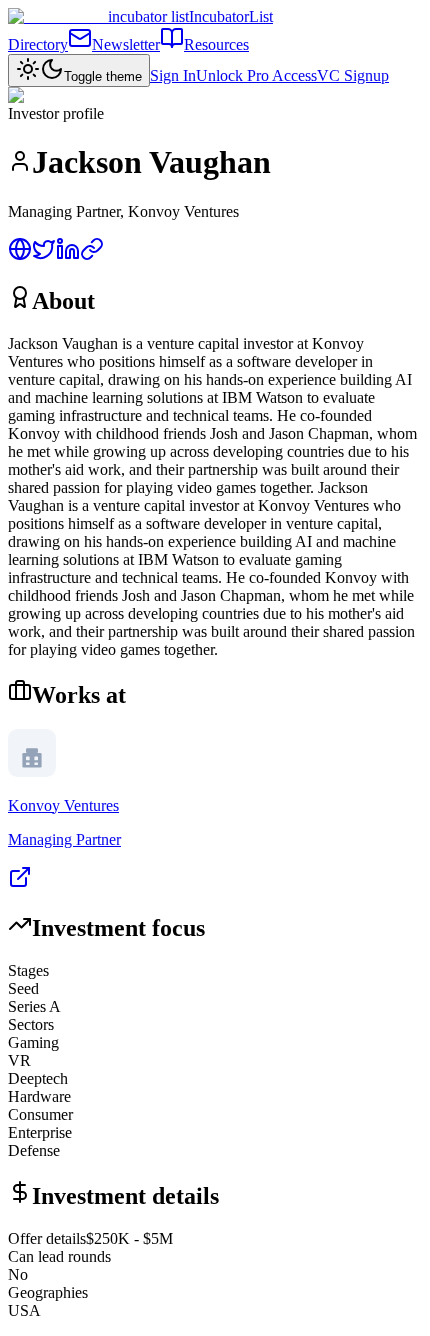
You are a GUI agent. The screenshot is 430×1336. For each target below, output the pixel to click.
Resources (216, 44)
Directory (38, 44)
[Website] (20, 255)
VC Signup (353, 75)
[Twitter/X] (44, 255)
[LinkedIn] (68, 255)
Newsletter (126, 44)
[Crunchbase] (92, 255)
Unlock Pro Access (256, 75)
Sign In (173, 75)
